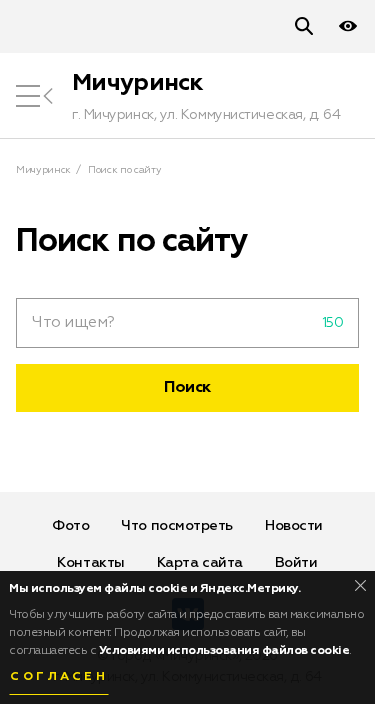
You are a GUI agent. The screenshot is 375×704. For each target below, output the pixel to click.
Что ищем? (73, 323)
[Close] (360, 585)
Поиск (187, 388)
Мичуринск (138, 83)
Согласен (59, 677)
